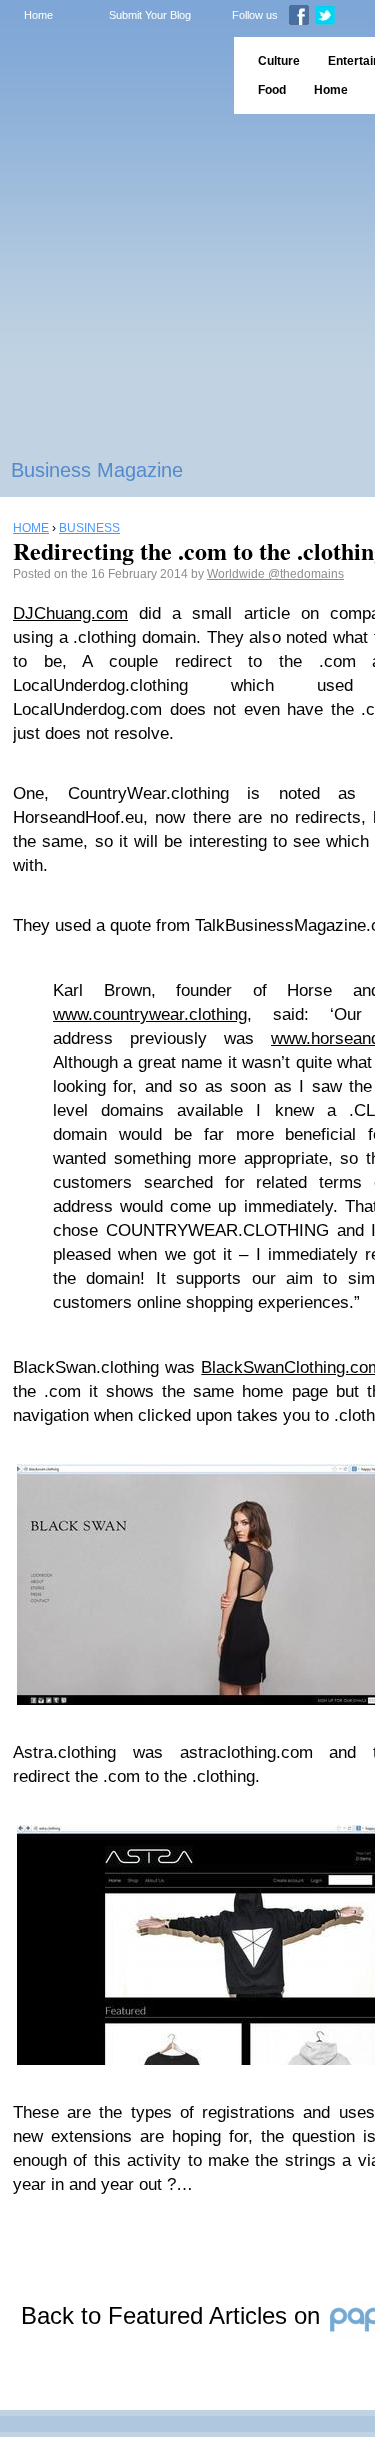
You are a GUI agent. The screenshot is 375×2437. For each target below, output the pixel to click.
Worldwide (237, 574)
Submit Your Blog (150, 15)
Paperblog (110, 75)
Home (38, 15)
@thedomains (306, 574)
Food (272, 90)
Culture (279, 61)
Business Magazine (97, 470)
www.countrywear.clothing (150, 1014)
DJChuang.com (70, 613)
